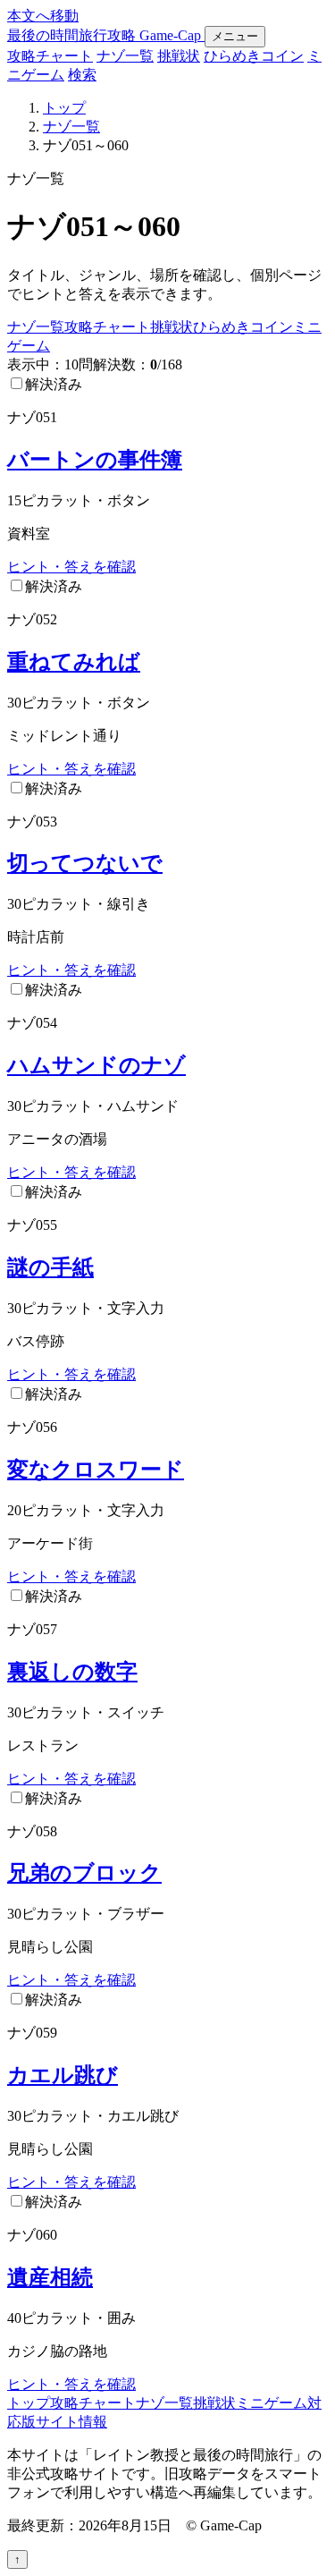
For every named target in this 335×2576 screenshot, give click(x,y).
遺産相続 (50, 2277)
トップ (64, 108)
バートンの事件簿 (95, 460)
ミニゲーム (272, 2403)
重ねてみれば (74, 662)
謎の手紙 (50, 1267)
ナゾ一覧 (125, 56)
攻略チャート (50, 56)
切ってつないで (85, 863)
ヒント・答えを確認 (71, 567)
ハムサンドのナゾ (96, 1065)
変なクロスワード (96, 1470)
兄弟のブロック (84, 1873)
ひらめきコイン (254, 56)
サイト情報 (71, 2422)
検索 (82, 75)
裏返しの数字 (72, 1672)
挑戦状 (179, 56)
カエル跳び (63, 2075)
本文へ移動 (43, 16)
